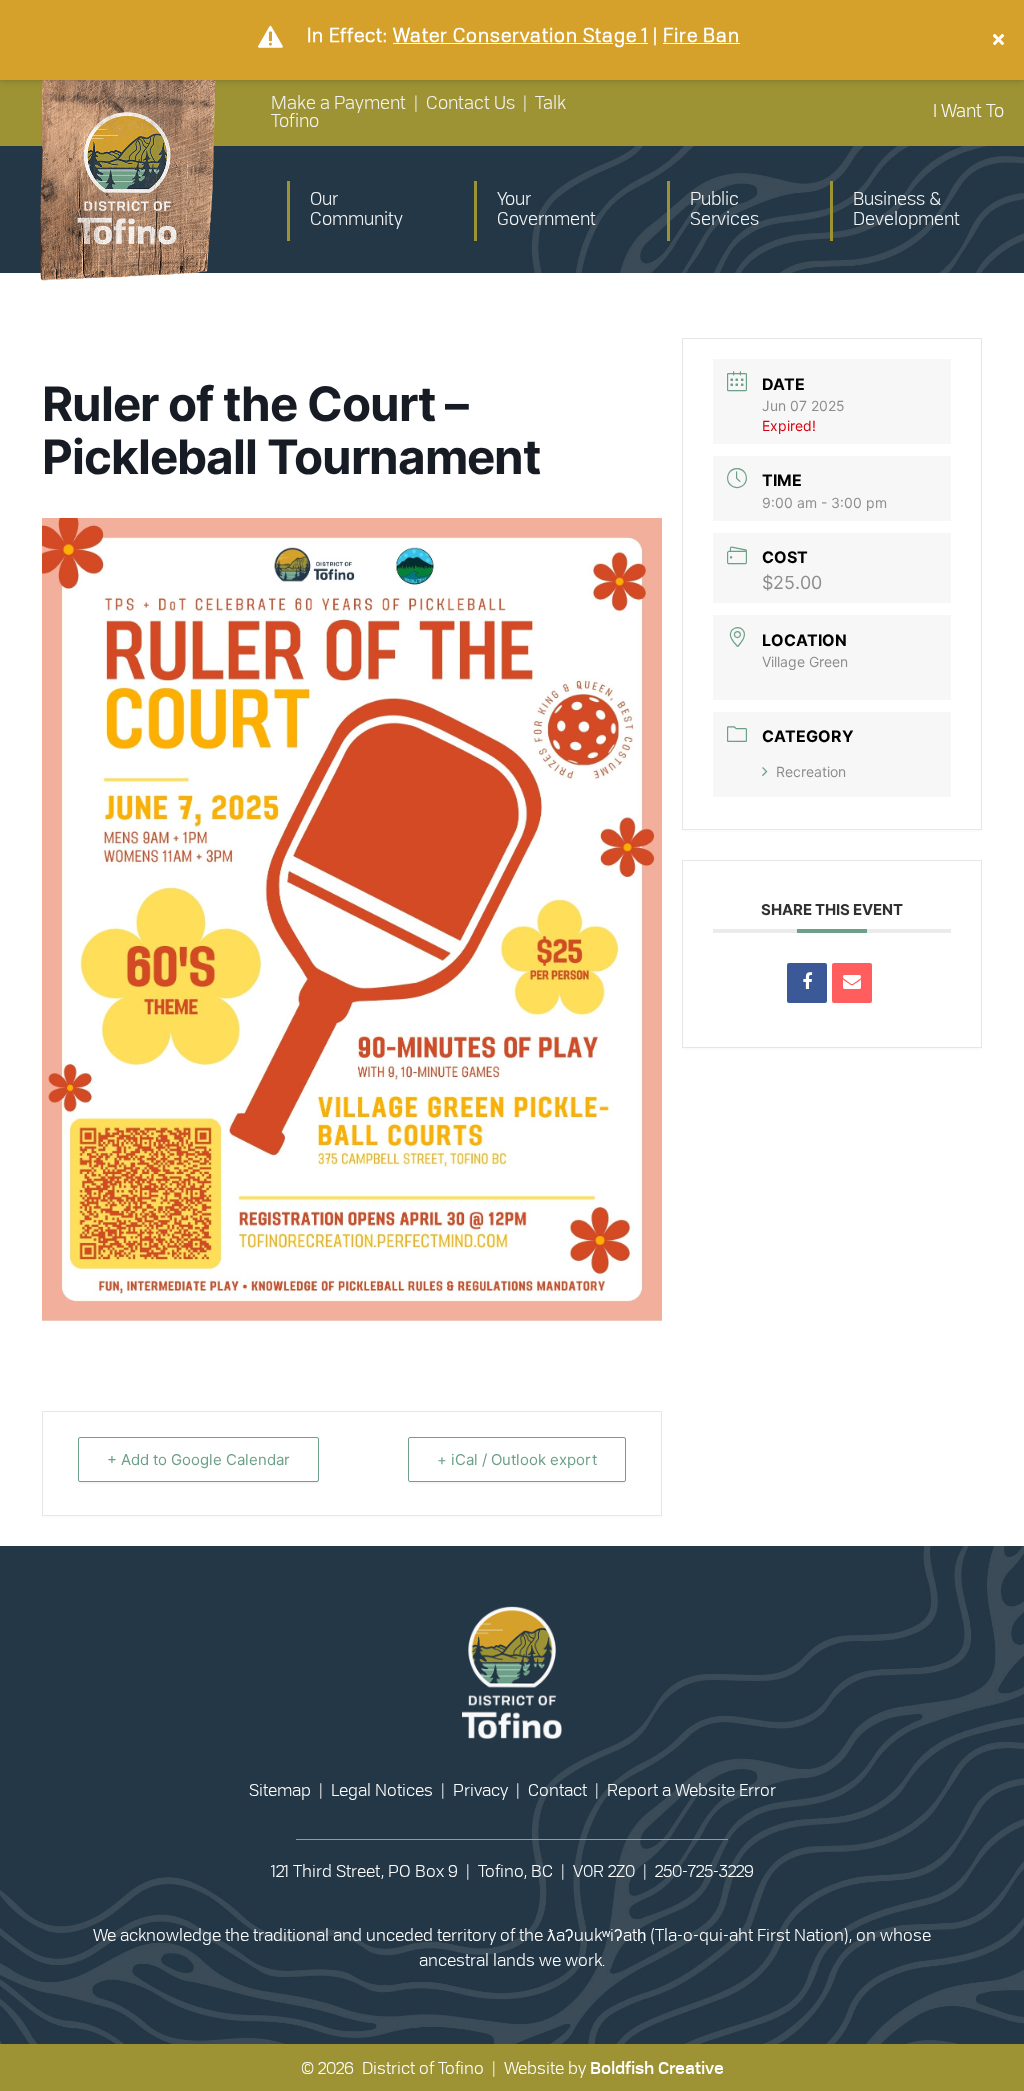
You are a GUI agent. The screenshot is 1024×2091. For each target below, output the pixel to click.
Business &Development (906, 210)
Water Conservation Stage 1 (520, 36)
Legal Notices (382, 1790)
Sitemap (280, 1790)
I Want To (968, 112)
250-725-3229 (704, 1871)
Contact (557, 1790)
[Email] (852, 983)
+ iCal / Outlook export (517, 1459)
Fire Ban (701, 36)
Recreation (811, 771)
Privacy (480, 1790)
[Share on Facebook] (807, 983)
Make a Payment (338, 104)
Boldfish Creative (657, 2068)
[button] (1001, 40)
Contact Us (470, 104)
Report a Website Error (691, 1790)
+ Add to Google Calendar (198, 1459)
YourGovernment (546, 210)
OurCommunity (356, 210)
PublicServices (724, 210)
